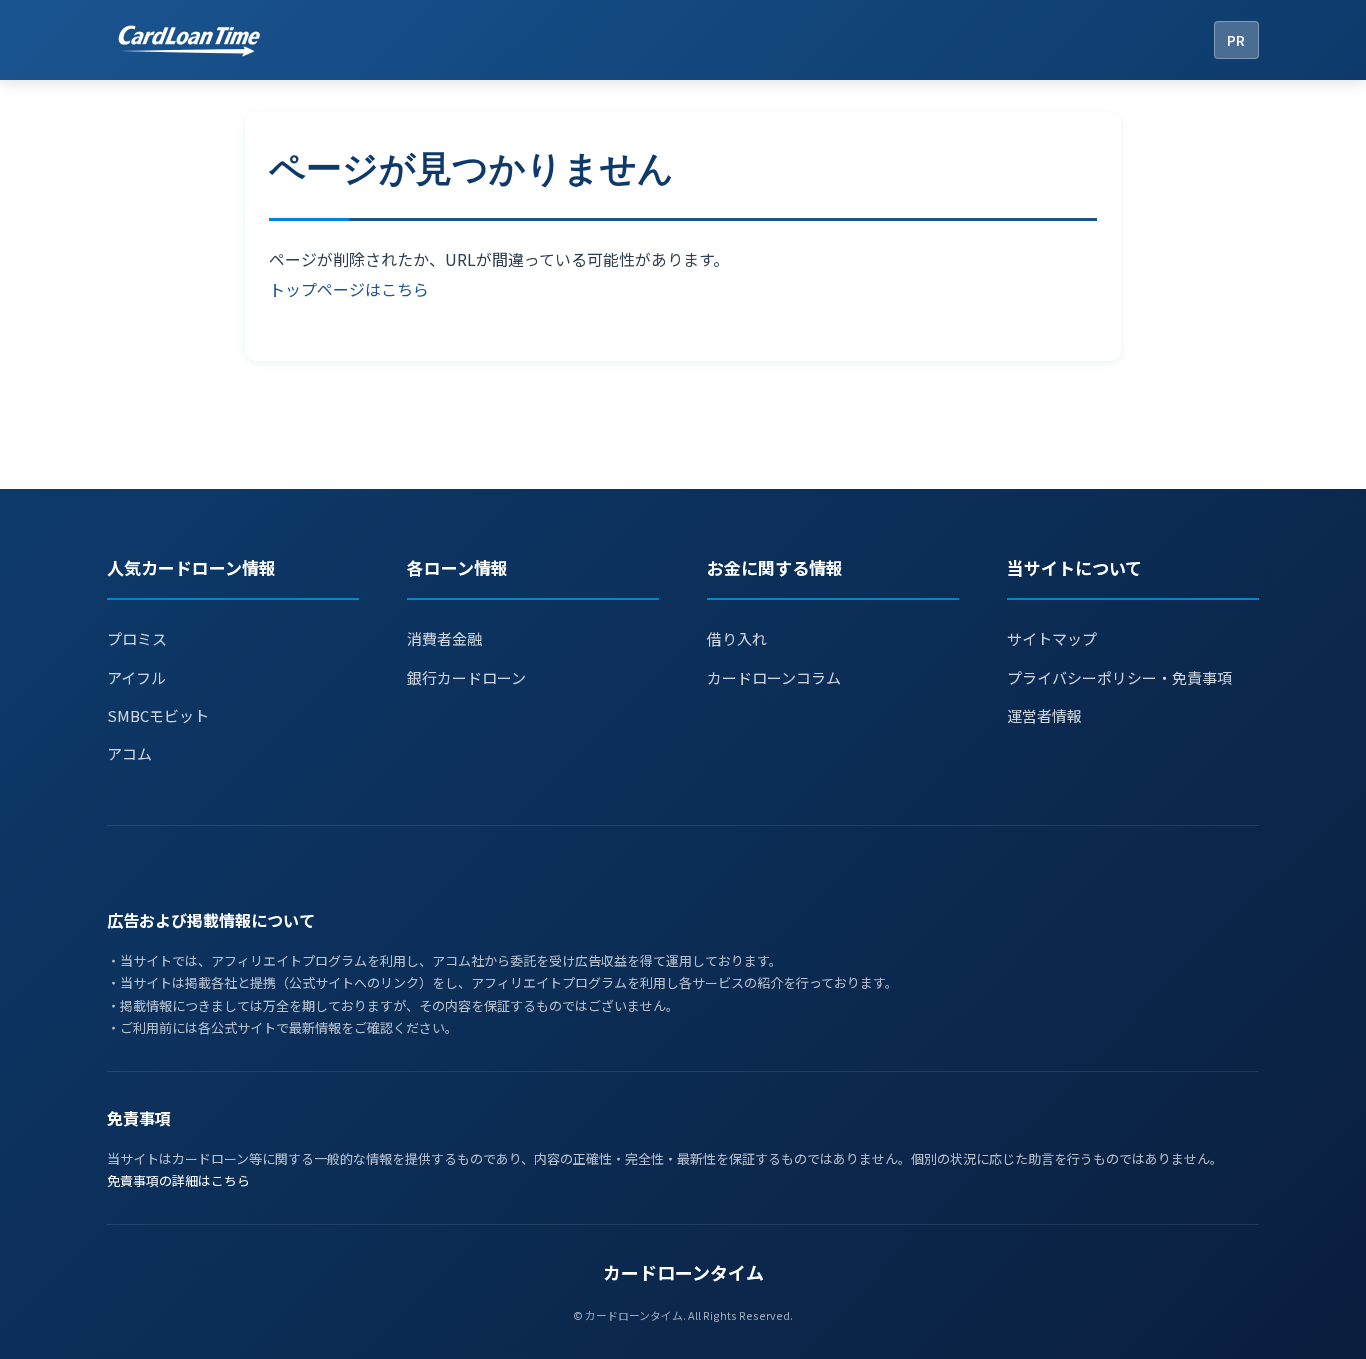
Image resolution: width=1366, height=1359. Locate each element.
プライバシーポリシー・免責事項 (1119, 677)
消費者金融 (444, 638)
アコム (129, 753)
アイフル (136, 677)
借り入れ (737, 638)
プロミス (137, 638)
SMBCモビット (158, 715)
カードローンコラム (774, 677)
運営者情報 (1044, 715)
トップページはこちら (349, 289)
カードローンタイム (683, 1272)
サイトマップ (1052, 638)
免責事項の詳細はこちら (178, 1180)
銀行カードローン (466, 677)
